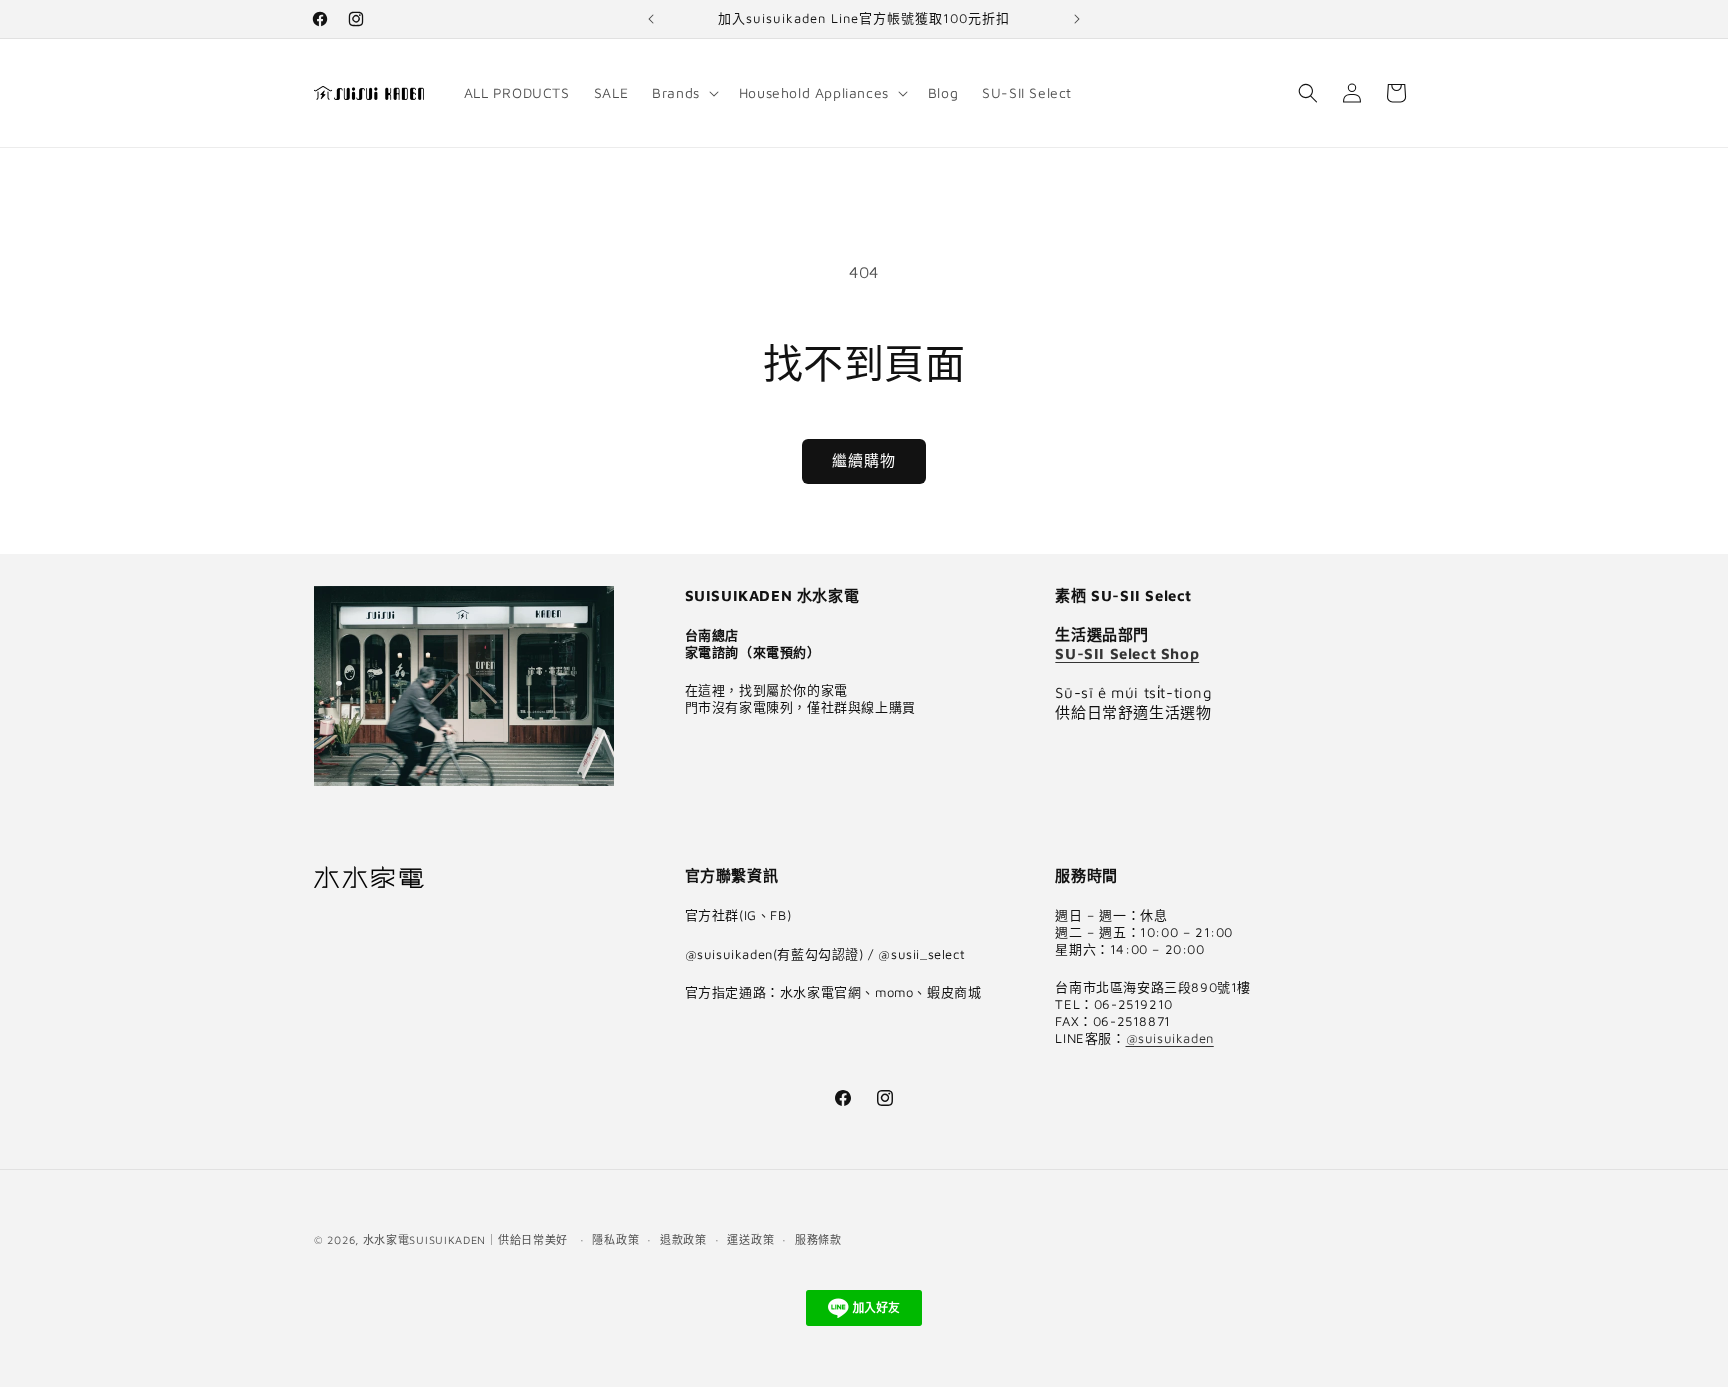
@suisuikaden (1170, 1038)
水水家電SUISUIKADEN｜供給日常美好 (465, 1239)
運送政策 (750, 1239)
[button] (683, 93)
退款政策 (683, 1239)
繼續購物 (864, 460)
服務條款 (818, 1239)
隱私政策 (615, 1239)
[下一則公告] (1077, 19)
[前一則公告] (651, 19)
